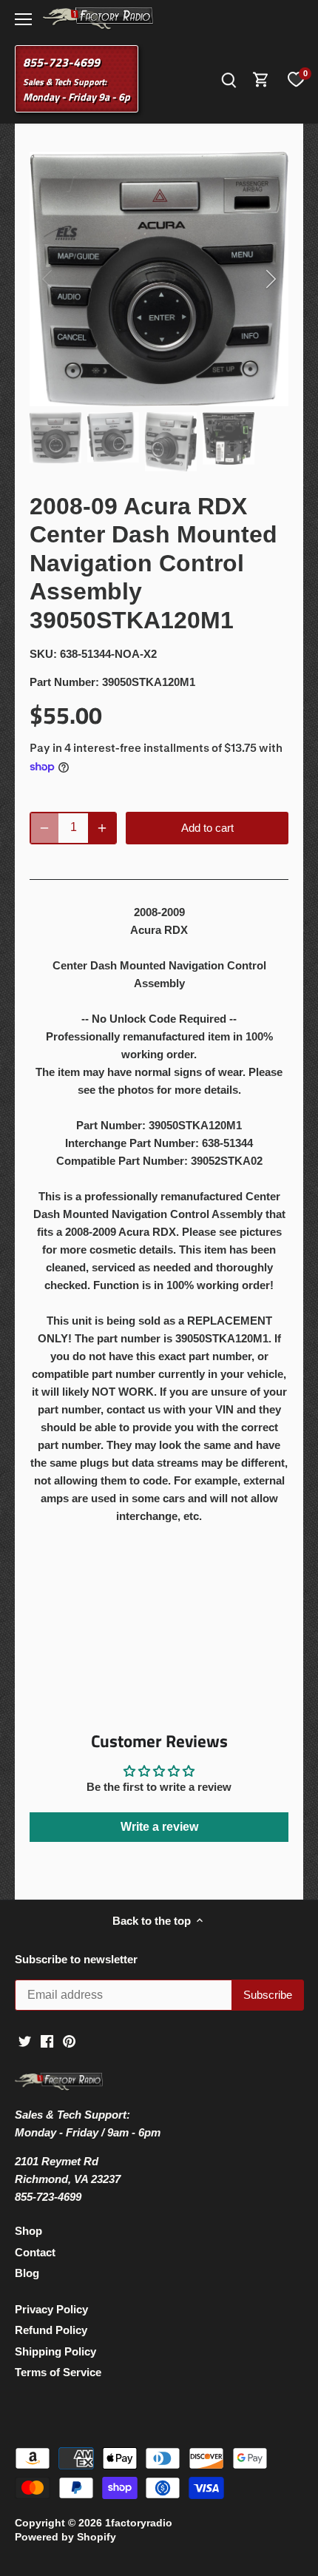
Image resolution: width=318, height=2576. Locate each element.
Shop (28, 2231)
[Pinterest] (69, 2040)
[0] (296, 79)
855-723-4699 (61, 62)
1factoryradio (139, 2523)
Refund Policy (51, 2330)
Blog (27, 2273)
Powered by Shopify (65, 2537)
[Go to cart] (261, 79)
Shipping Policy (55, 2351)
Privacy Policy (51, 2309)
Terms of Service (58, 2372)
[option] (159, 279)
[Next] (270, 279)
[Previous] (48, 279)
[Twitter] (25, 2040)
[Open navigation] (23, 19)
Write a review (159, 1827)
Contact (35, 2252)
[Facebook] (47, 2040)
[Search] (229, 79)
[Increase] (102, 828)
